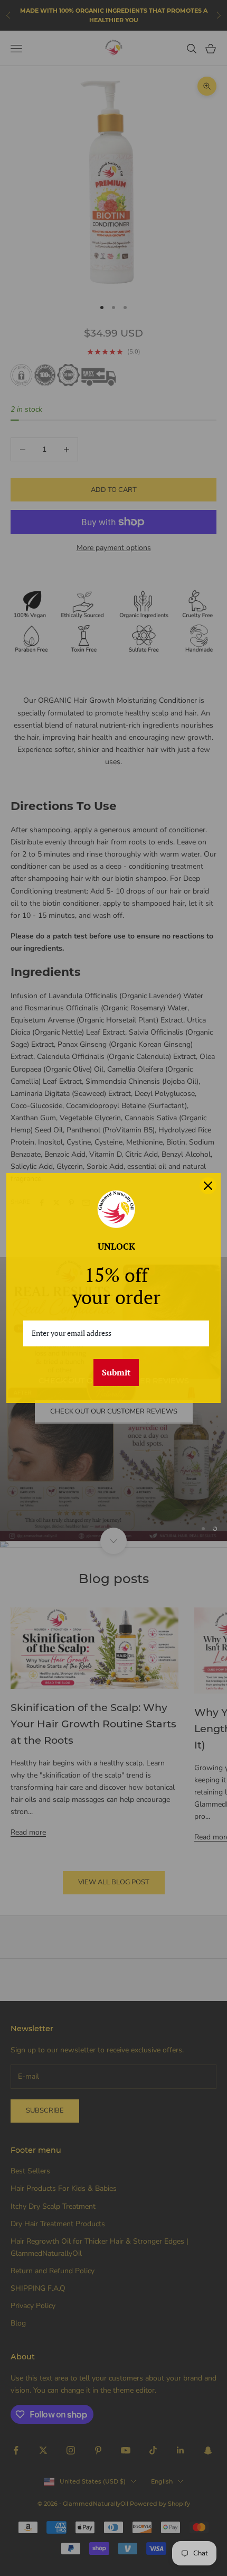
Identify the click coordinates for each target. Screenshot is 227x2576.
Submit (116, 1372)
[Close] (208, 1186)
